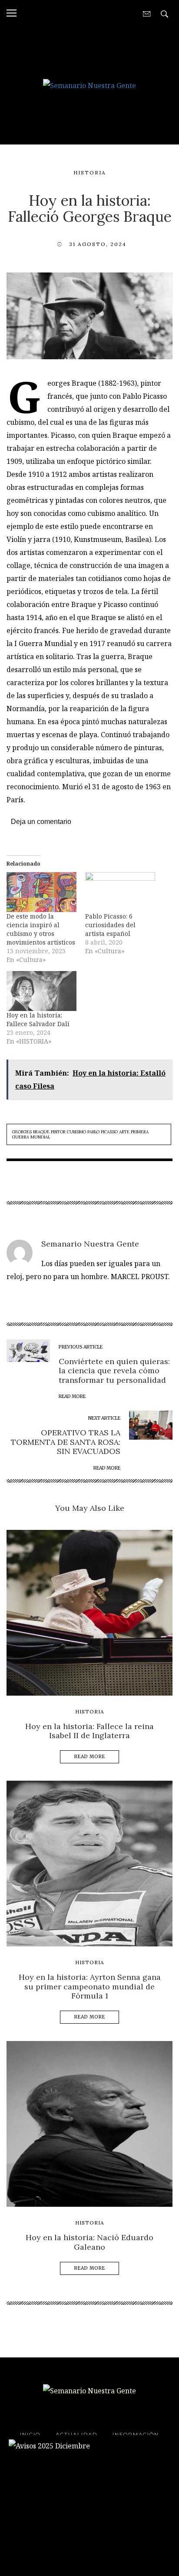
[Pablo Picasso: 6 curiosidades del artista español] (120, 892)
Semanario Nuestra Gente (90, 1244)
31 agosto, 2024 (98, 244)
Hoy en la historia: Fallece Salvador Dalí (38, 1019)
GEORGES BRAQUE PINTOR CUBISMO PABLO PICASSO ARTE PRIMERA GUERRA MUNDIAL (80, 1134)
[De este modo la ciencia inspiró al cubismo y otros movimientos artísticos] (41, 892)
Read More (90, 1757)
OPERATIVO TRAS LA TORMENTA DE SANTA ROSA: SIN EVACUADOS (66, 1442)
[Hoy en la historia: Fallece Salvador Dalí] (41, 991)
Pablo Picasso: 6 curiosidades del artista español (110, 925)
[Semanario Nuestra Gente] (89, 85)
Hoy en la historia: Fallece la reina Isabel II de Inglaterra (89, 1731)
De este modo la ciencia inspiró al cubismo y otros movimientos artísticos (41, 929)
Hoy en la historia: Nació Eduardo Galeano (89, 2242)
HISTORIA (90, 172)
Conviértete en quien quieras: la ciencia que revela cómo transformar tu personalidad (114, 1371)
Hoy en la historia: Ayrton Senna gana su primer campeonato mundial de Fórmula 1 (90, 1986)
